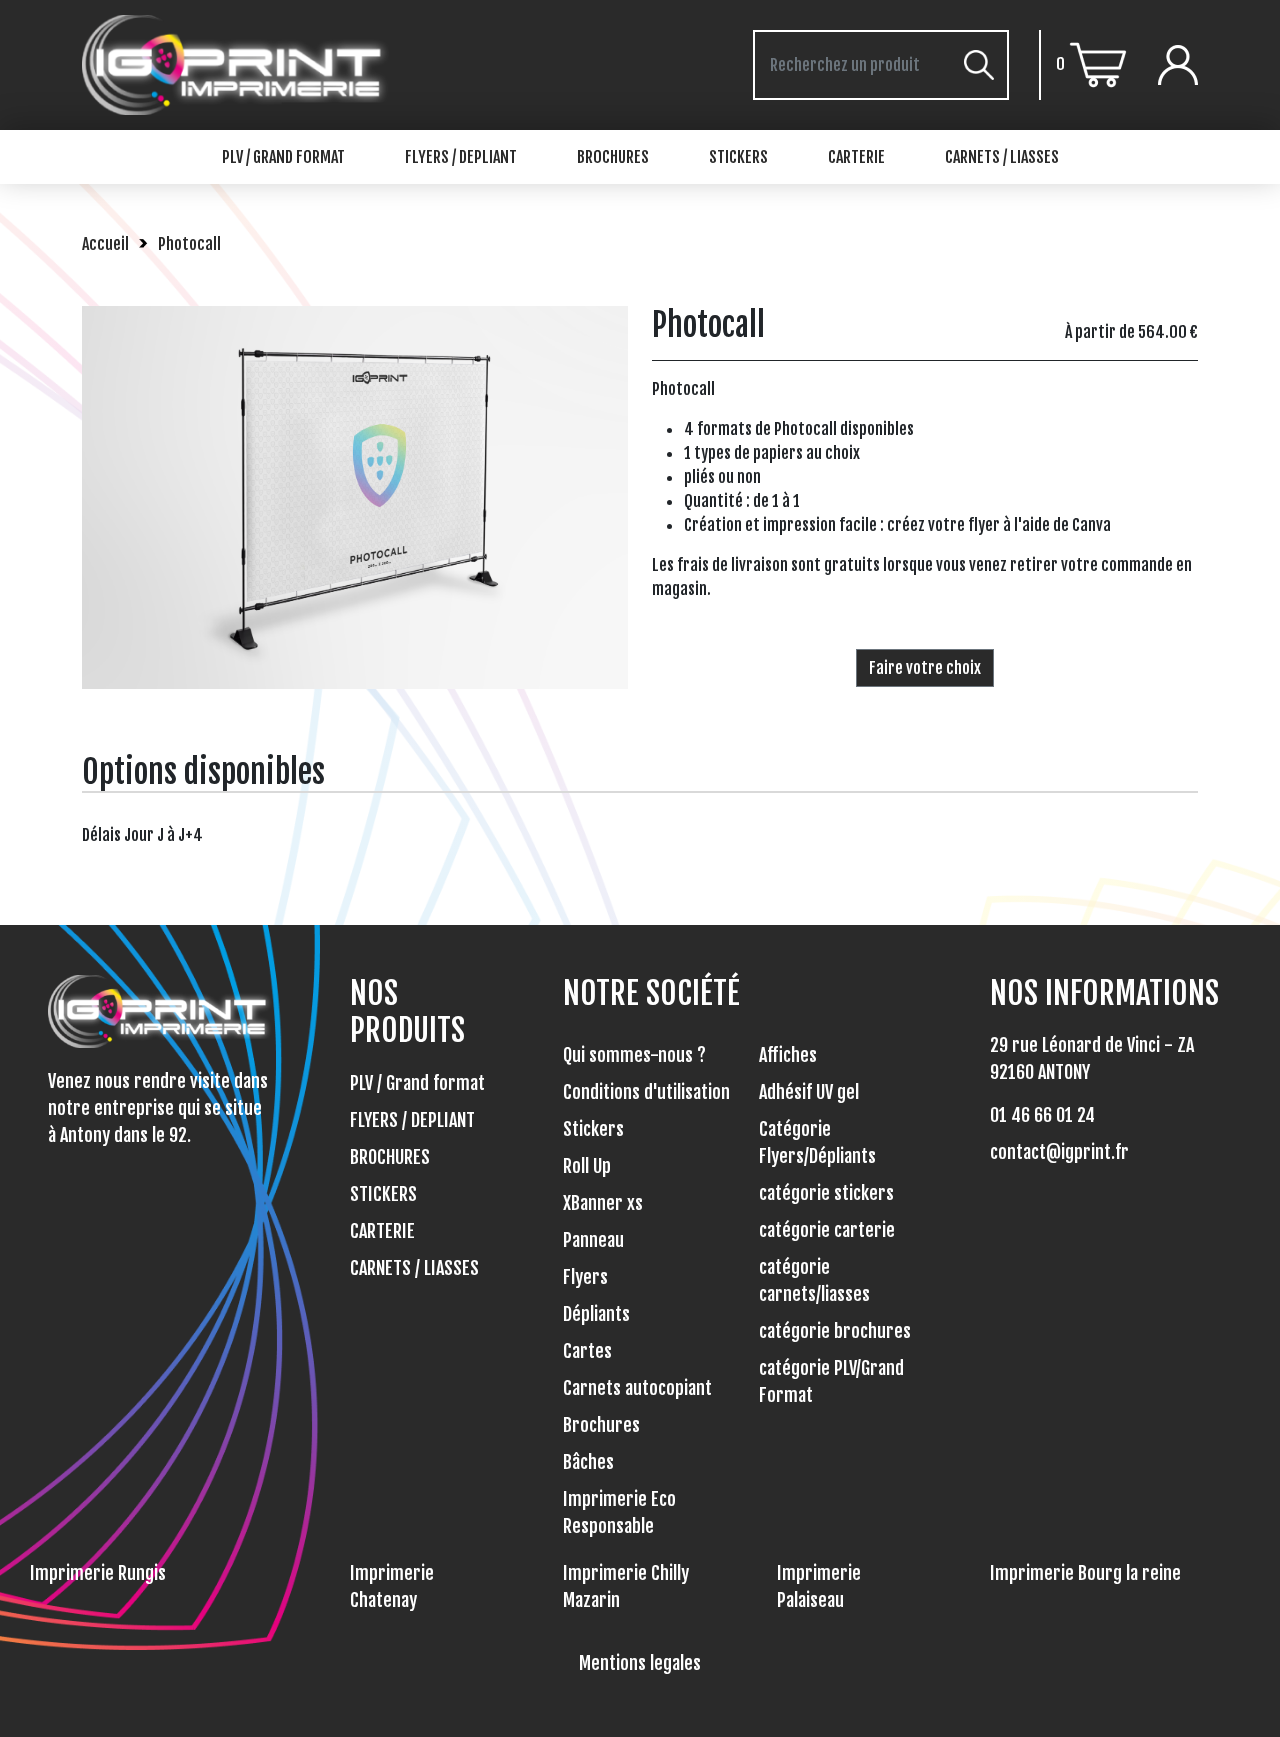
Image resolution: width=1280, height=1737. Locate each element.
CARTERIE (856, 157)
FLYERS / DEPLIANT (461, 157)
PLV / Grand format (283, 157)
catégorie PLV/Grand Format (831, 1381)
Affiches (788, 1055)
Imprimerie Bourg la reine (1085, 1573)
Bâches (588, 1462)
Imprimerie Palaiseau (819, 1586)
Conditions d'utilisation (646, 1092)
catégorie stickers (826, 1193)
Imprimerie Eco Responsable (619, 1512)
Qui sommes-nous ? (634, 1055)
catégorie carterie (827, 1230)
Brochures (601, 1425)
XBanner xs (603, 1203)
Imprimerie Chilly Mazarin (626, 1586)
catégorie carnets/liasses (814, 1280)
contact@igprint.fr (1059, 1152)
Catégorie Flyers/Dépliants (817, 1142)
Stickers (593, 1129)
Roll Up (587, 1166)
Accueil (105, 244)
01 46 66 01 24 (1042, 1115)
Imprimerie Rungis (98, 1573)
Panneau (593, 1240)
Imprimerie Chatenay (392, 1586)
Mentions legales (640, 1663)
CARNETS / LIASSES (1002, 157)
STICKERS (738, 157)
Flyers (585, 1277)
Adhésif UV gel (809, 1092)
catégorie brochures (835, 1331)
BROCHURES (613, 157)
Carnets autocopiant (637, 1388)
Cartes (587, 1351)
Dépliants (596, 1314)
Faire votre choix (925, 668)
